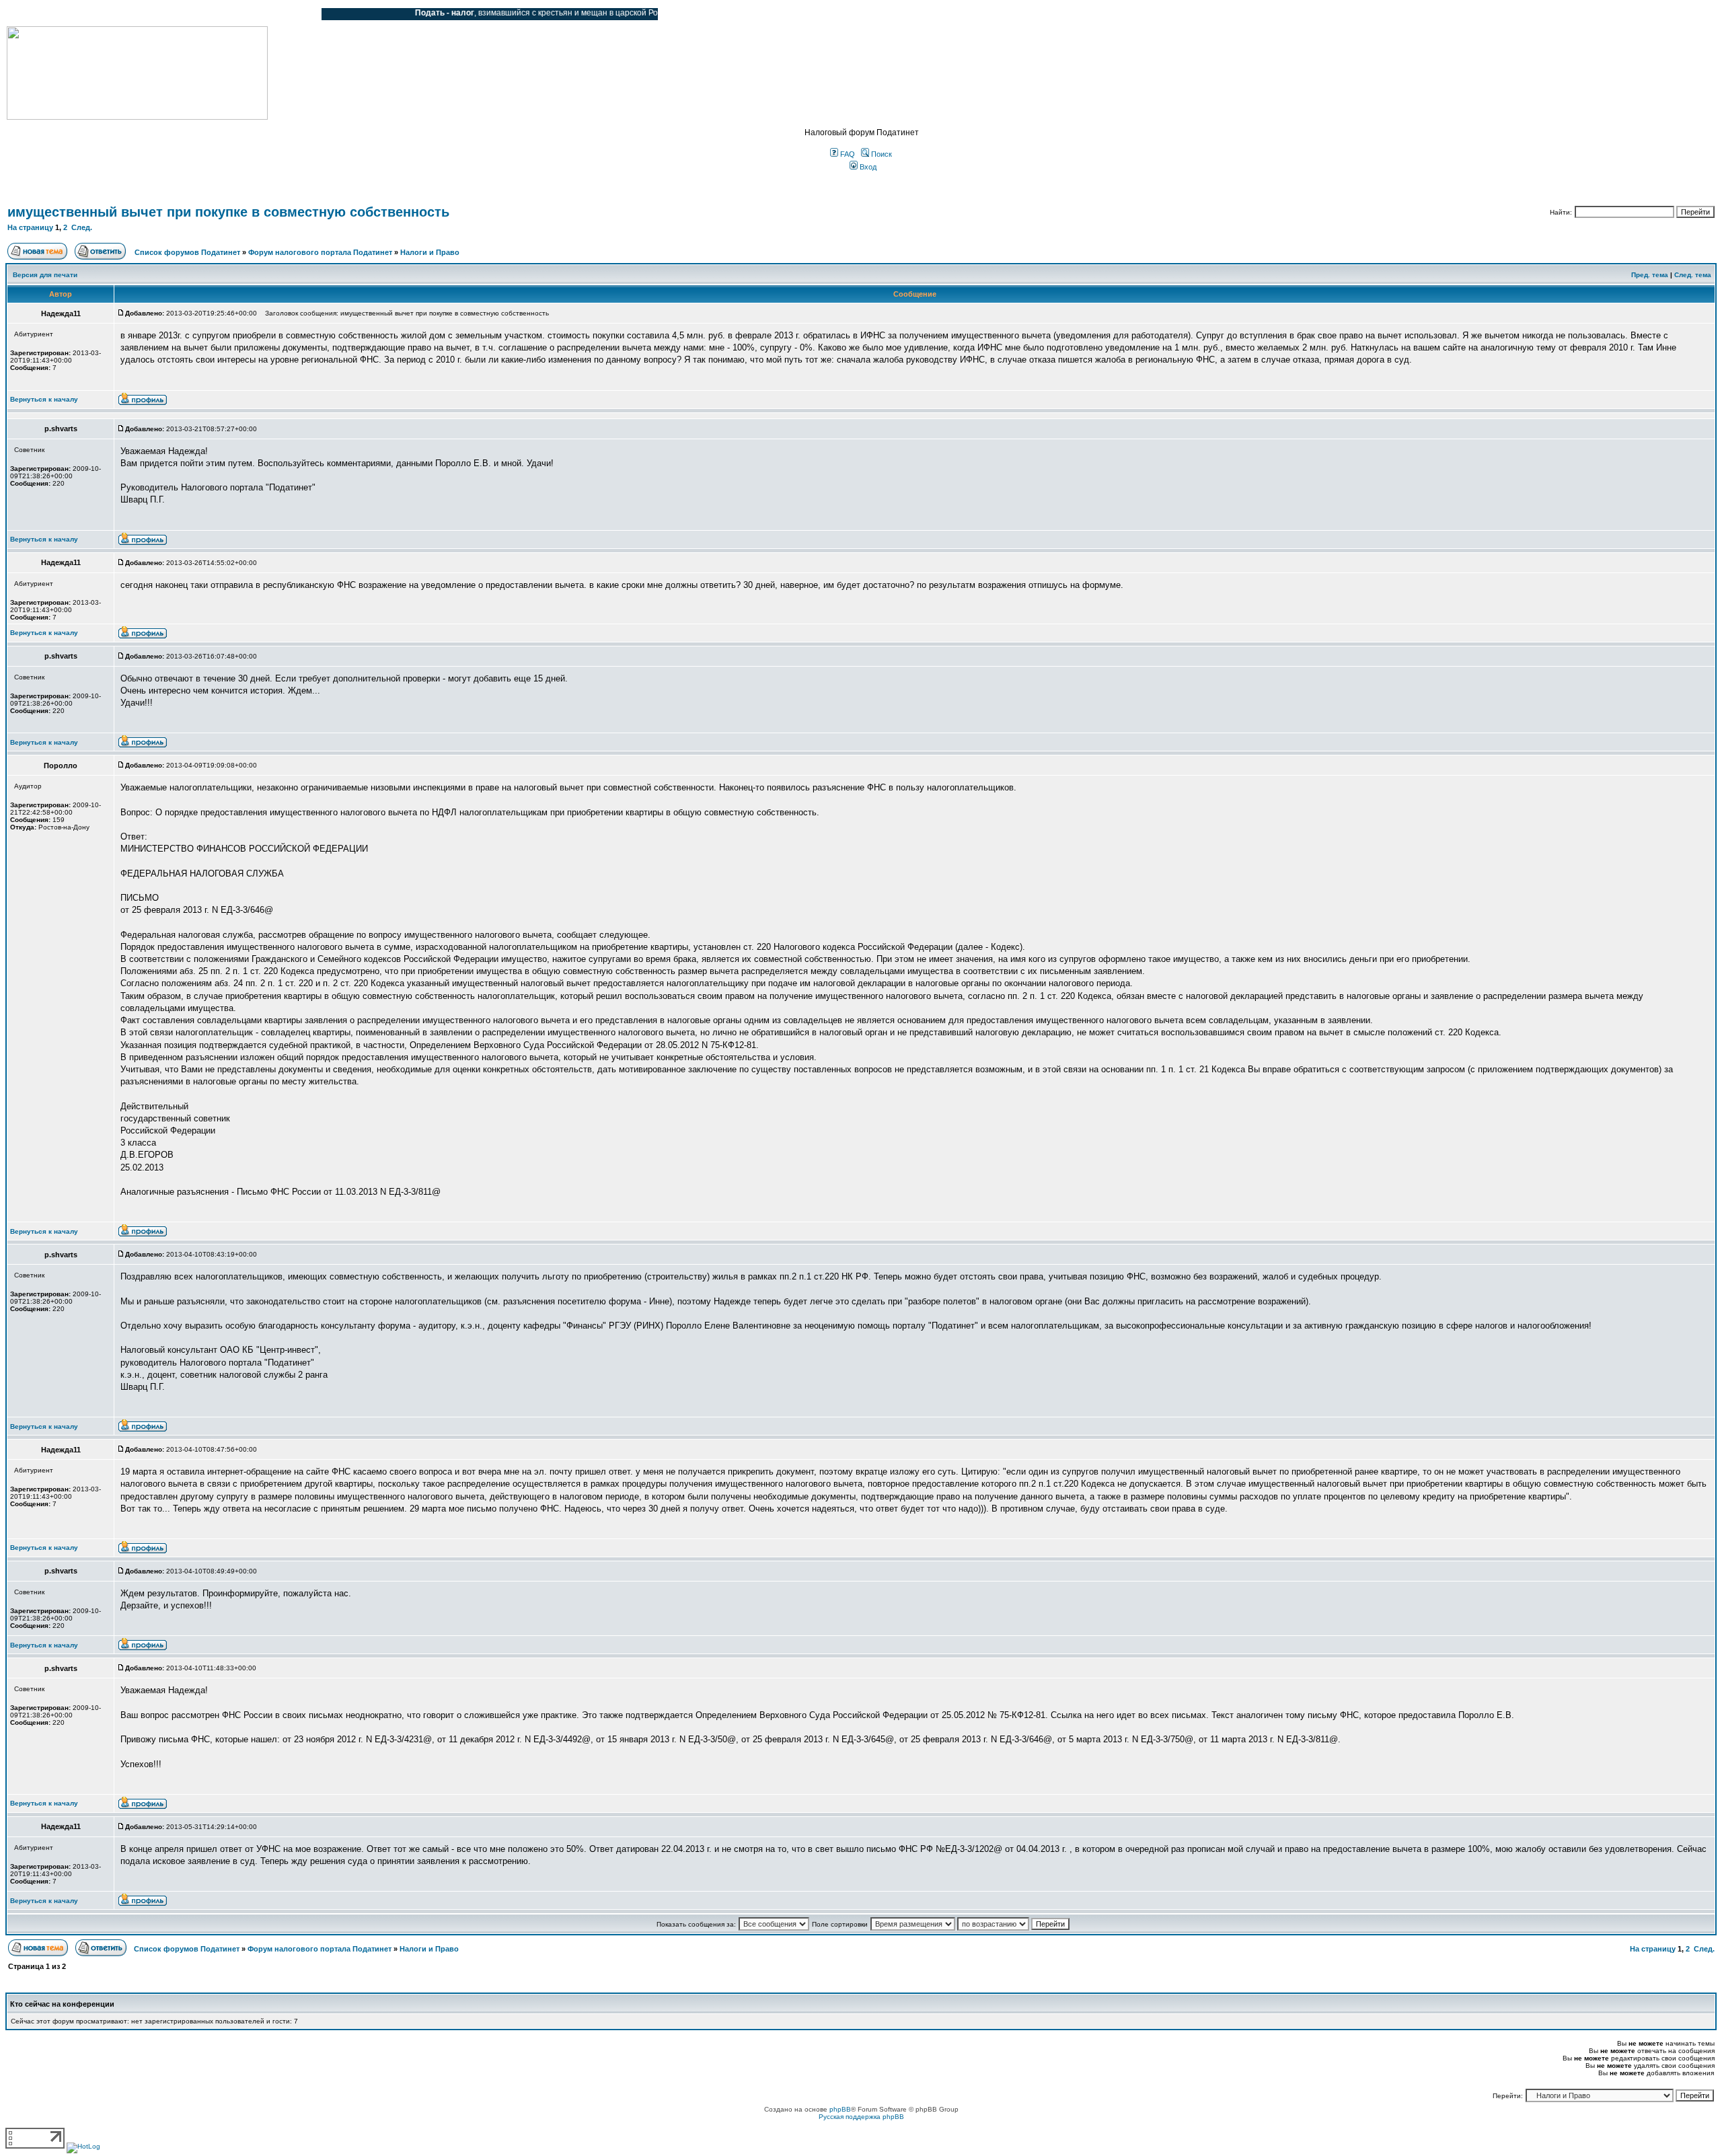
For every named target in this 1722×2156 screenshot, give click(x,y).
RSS (301, 14)
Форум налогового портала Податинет (320, 252)
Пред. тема (1650, 275)
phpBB (840, 2109)
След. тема (1693, 275)
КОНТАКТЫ (256, 14)
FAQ (847, 154)
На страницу (30, 227)
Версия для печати (45, 275)
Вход (867, 167)
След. (82, 227)
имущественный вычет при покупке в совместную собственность (228, 212)
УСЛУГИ (144, 14)
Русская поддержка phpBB (861, 2117)
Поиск (881, 154)
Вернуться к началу (44, 399)
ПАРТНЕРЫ (197, 14)
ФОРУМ (37, 14)
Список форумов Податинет (187, 252)
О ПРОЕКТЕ (91, 14)
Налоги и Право (430, 252)
